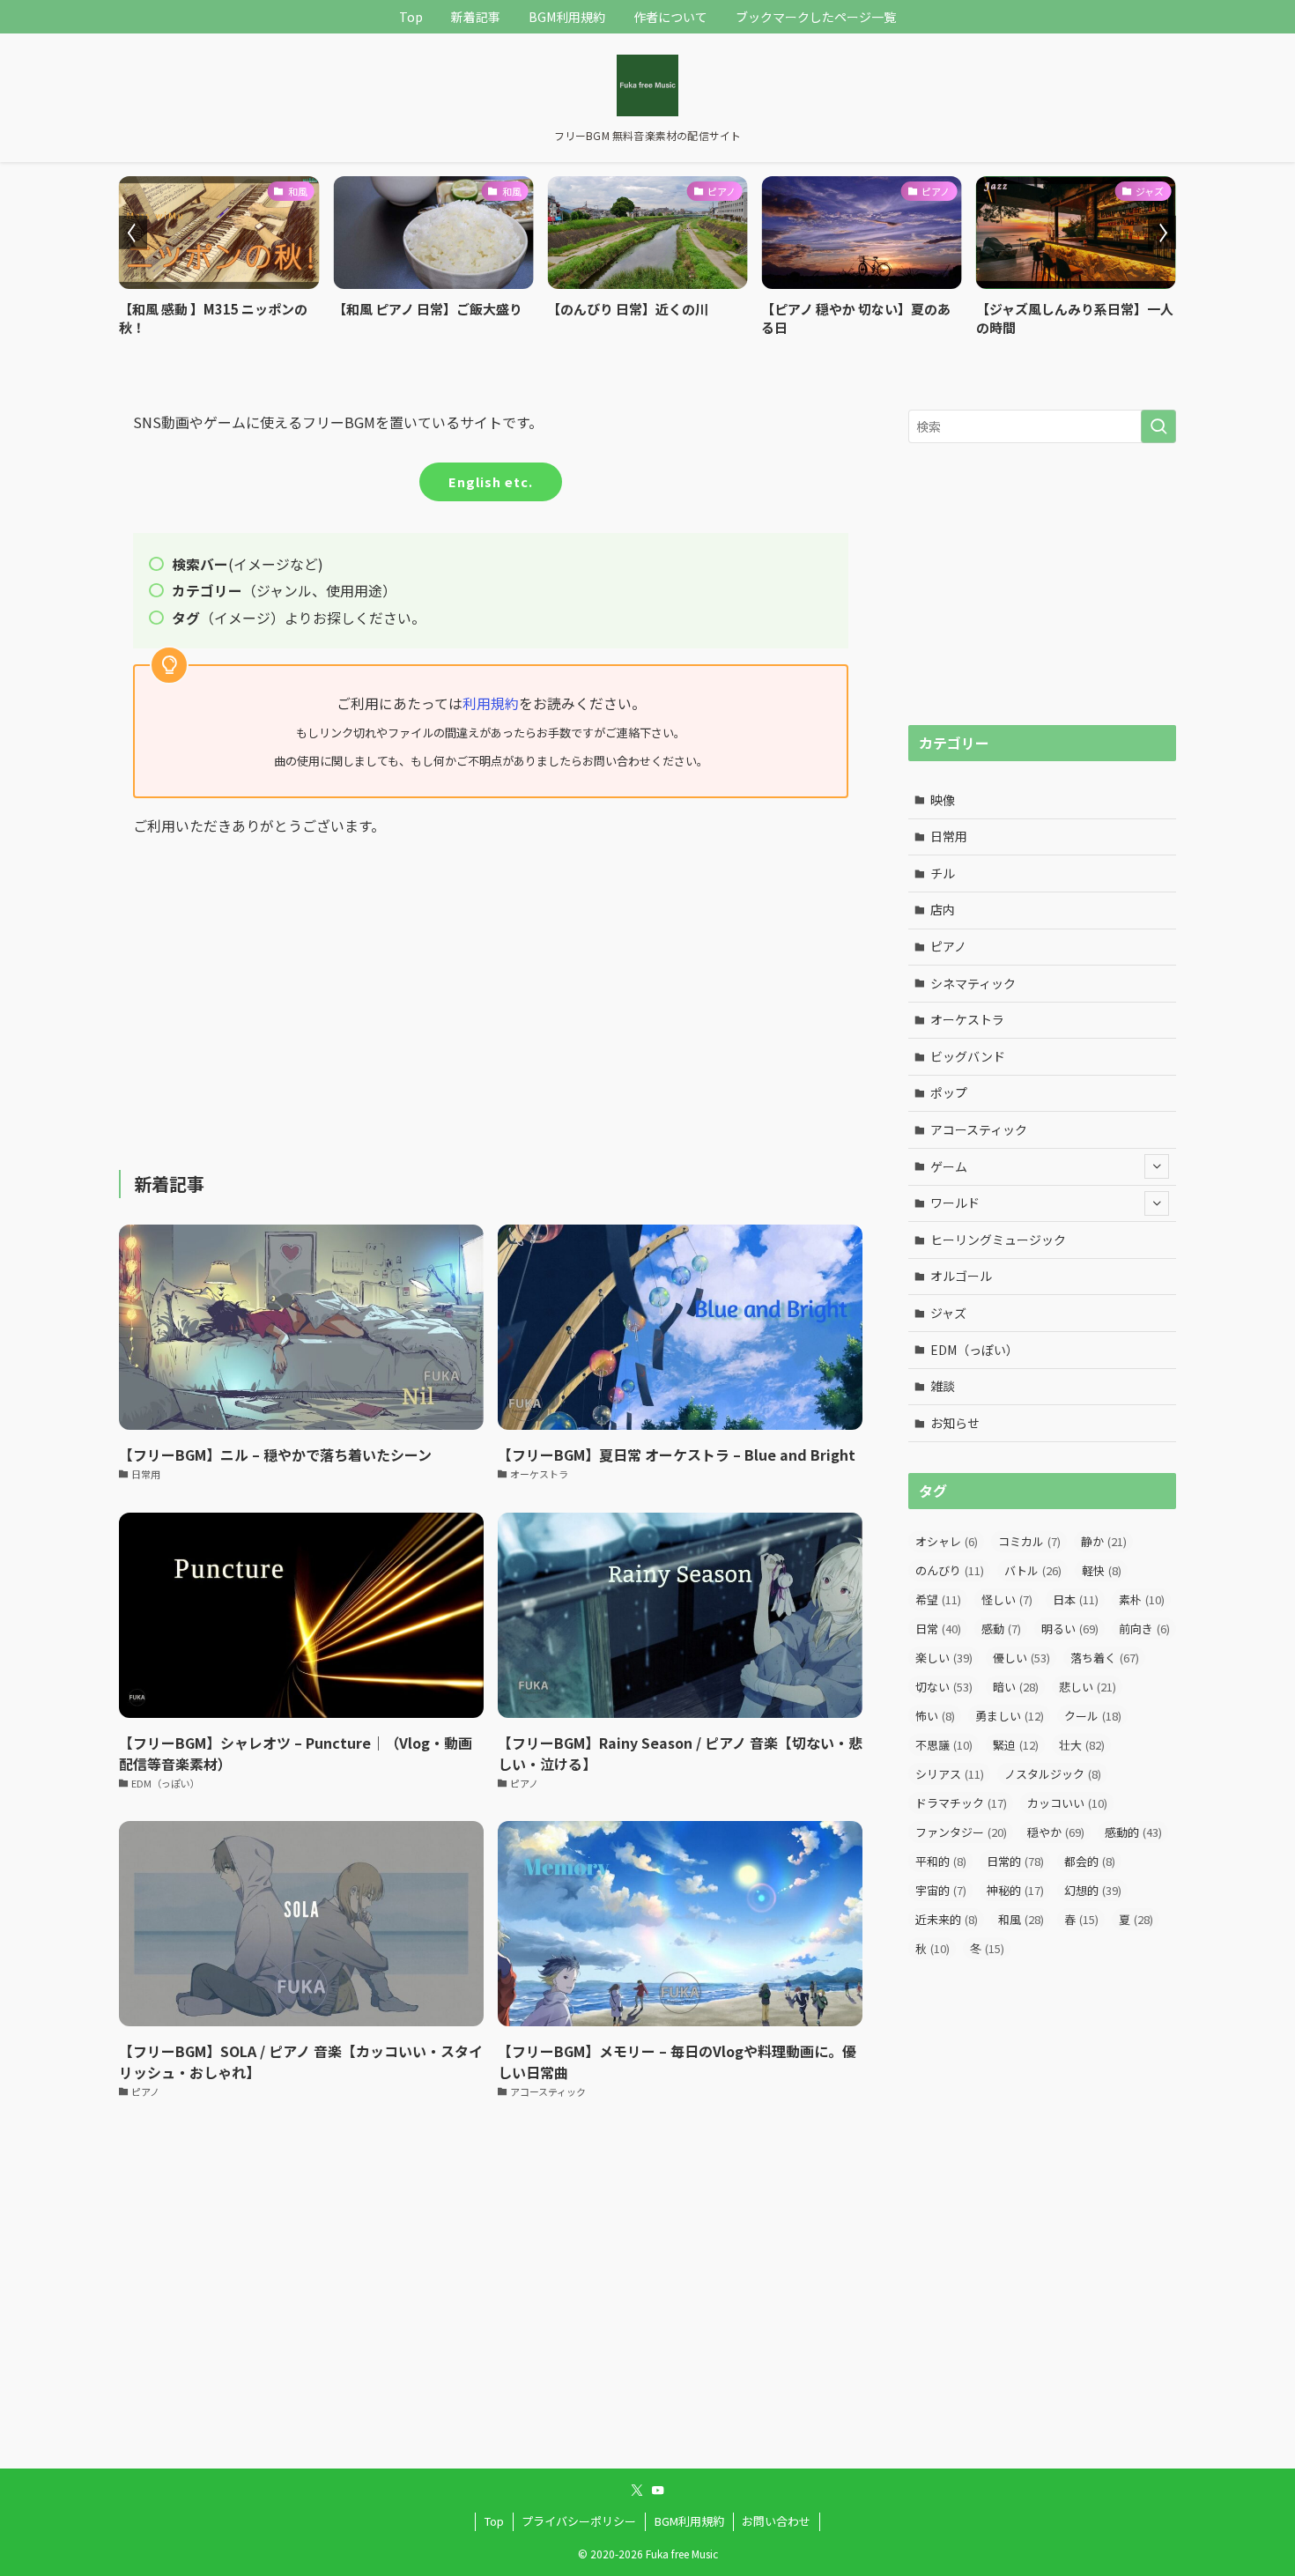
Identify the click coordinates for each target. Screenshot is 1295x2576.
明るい (1070, 1629)
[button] (133, 233)
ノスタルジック (1053, 1774)
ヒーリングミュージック (998, 1240)
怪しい (1007, 1599)
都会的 (1090, 1861)
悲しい (1088, 1687)
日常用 (949, 836)
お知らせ (955, 1423)
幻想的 (1093, 1890)
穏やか (1056, 1832)
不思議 (944, 1745)
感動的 (1133, 1832)
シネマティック (973, 983)
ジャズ (948, 1313)
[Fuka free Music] (647, 85)
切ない (944, 1687)
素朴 (1142, 1599)
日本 (1076, 1599)
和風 (1021, 1919)
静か (1104, 1541)
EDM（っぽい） (974, 1350)
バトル (1033, 1570)
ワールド (955, 1203)
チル (943, 873)
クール (1093, 1716)
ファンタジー (961, 1832)
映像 (943, 800)
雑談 (943, 1386)
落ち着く (1105, 1658)
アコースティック (979, 1129)
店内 (943, 909)
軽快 (1102, 1570)
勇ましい (1010, 1716)
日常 (938, 1629)
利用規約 (491, 703)
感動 (1001, 1629)
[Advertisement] (491, 990)
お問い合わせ (776, 2521)
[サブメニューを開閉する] (1157, 1166)
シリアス (950, 1774)
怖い (935, 1716)
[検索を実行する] (1158, 426)
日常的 (1015, 1861)
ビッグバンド (968, 1056)
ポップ (949, 1092)
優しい (1021, 1658)
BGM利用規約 (689, 2521)
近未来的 (947, 1919)
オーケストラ (967, 1019)
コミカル (1029, 1541)
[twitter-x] (637, 2491)
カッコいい (1067, 1803)
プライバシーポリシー (579, 2521)
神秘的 (1015, 1890)
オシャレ (947, 1541)
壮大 (1082, 1745)
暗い (1016, 1687)
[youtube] (658, 2491)
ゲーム (949, 1166)
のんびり (950, 1570)
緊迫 (1016, 1745)
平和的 (941, 1861)
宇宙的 (941, 1890)
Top (494, 2521)
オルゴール (961, 1276)
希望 (938, 1599)
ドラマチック (961, 1803)
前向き (1144, 1629)
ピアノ (948, 946)
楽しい (944, 1658)
